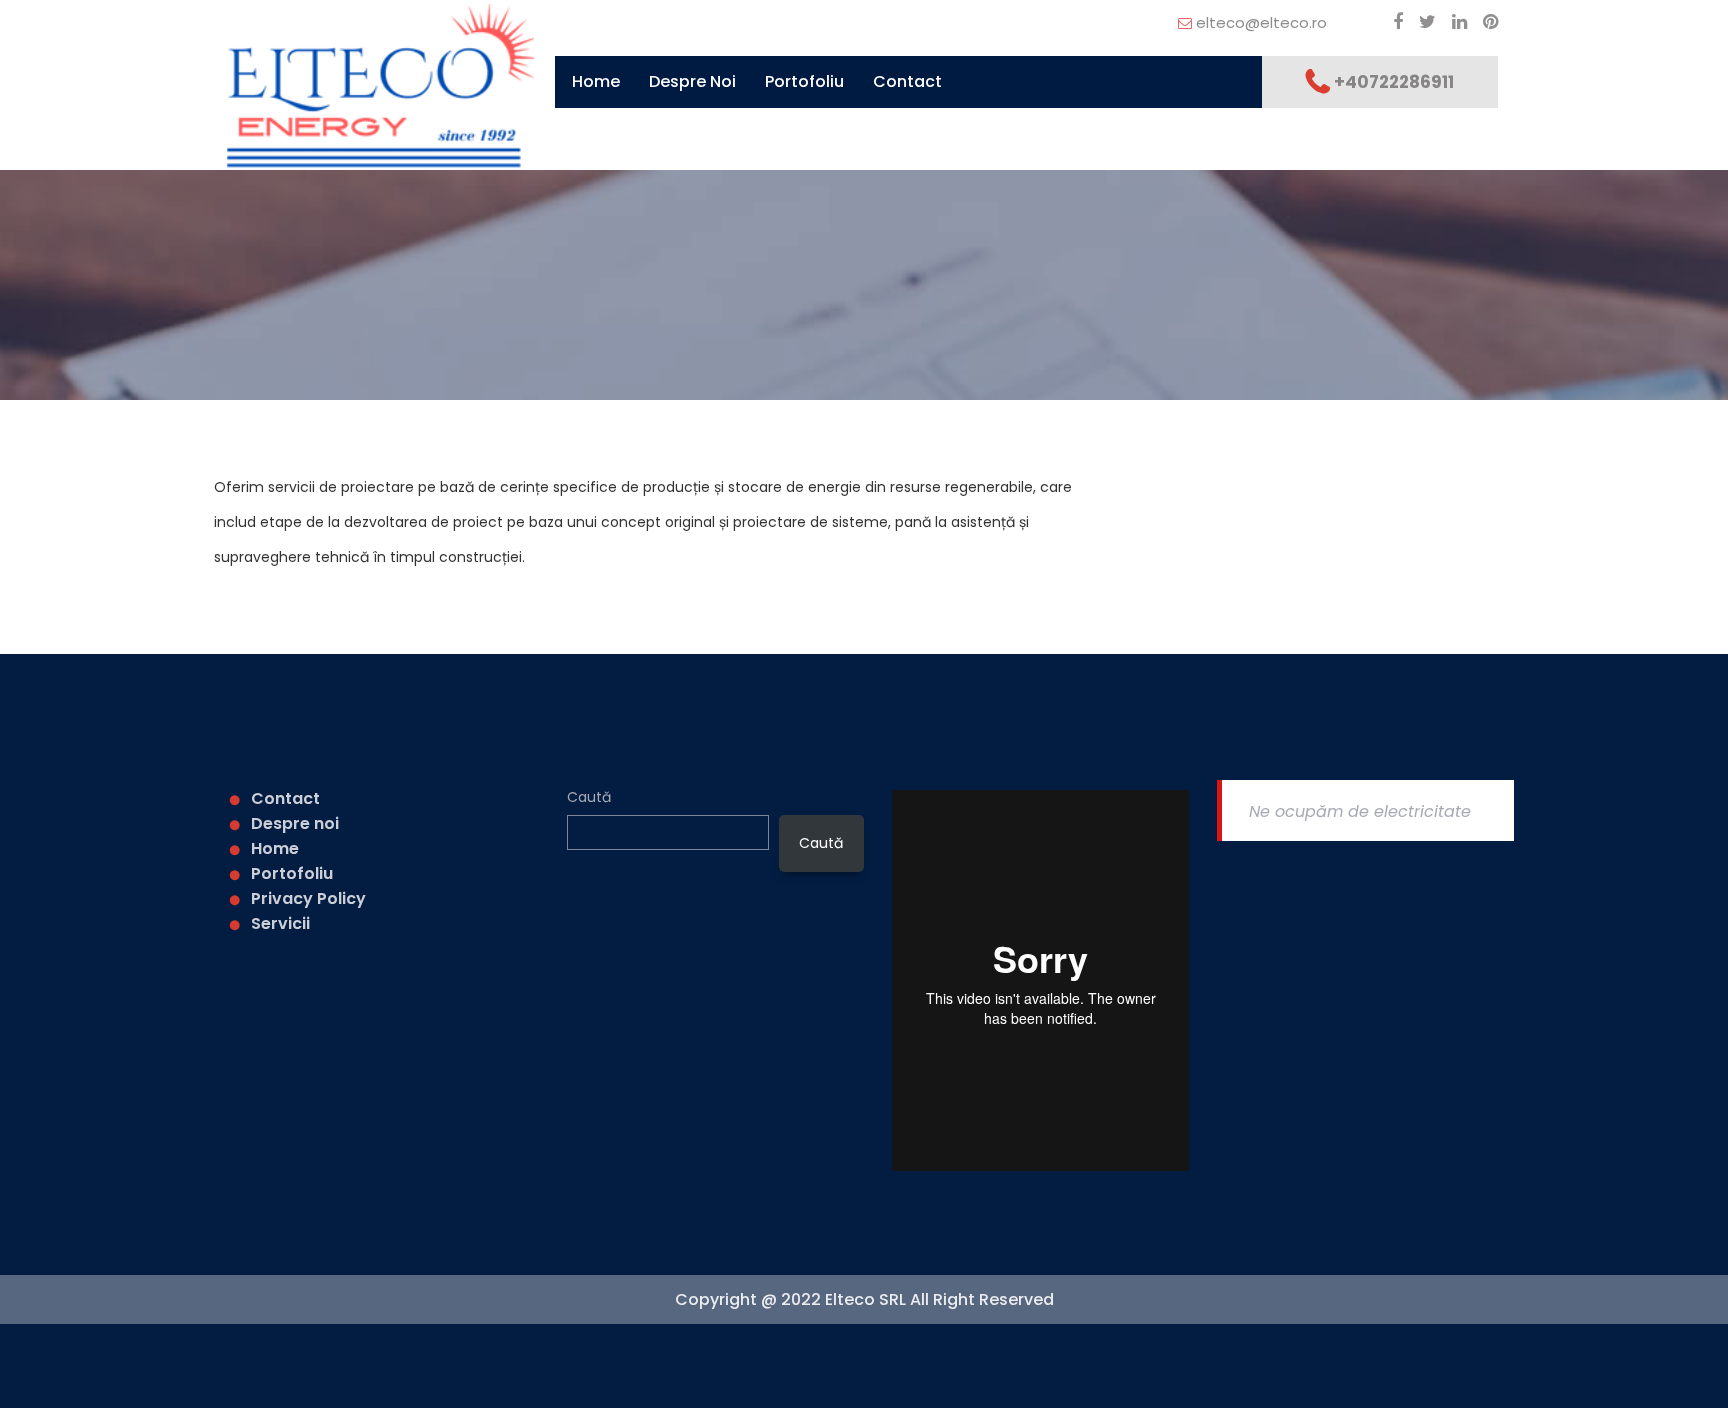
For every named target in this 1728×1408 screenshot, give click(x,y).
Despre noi (692, 81)
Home (596, 81)
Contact (907, 81)
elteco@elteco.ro (1261, 22)
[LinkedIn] (1453, 21)
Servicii (280, 923)
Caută (589, 797)
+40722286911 (1394, 82)
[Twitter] (1421, 21)
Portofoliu (804, 81)
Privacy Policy (308, 898)
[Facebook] (1392, 21)
